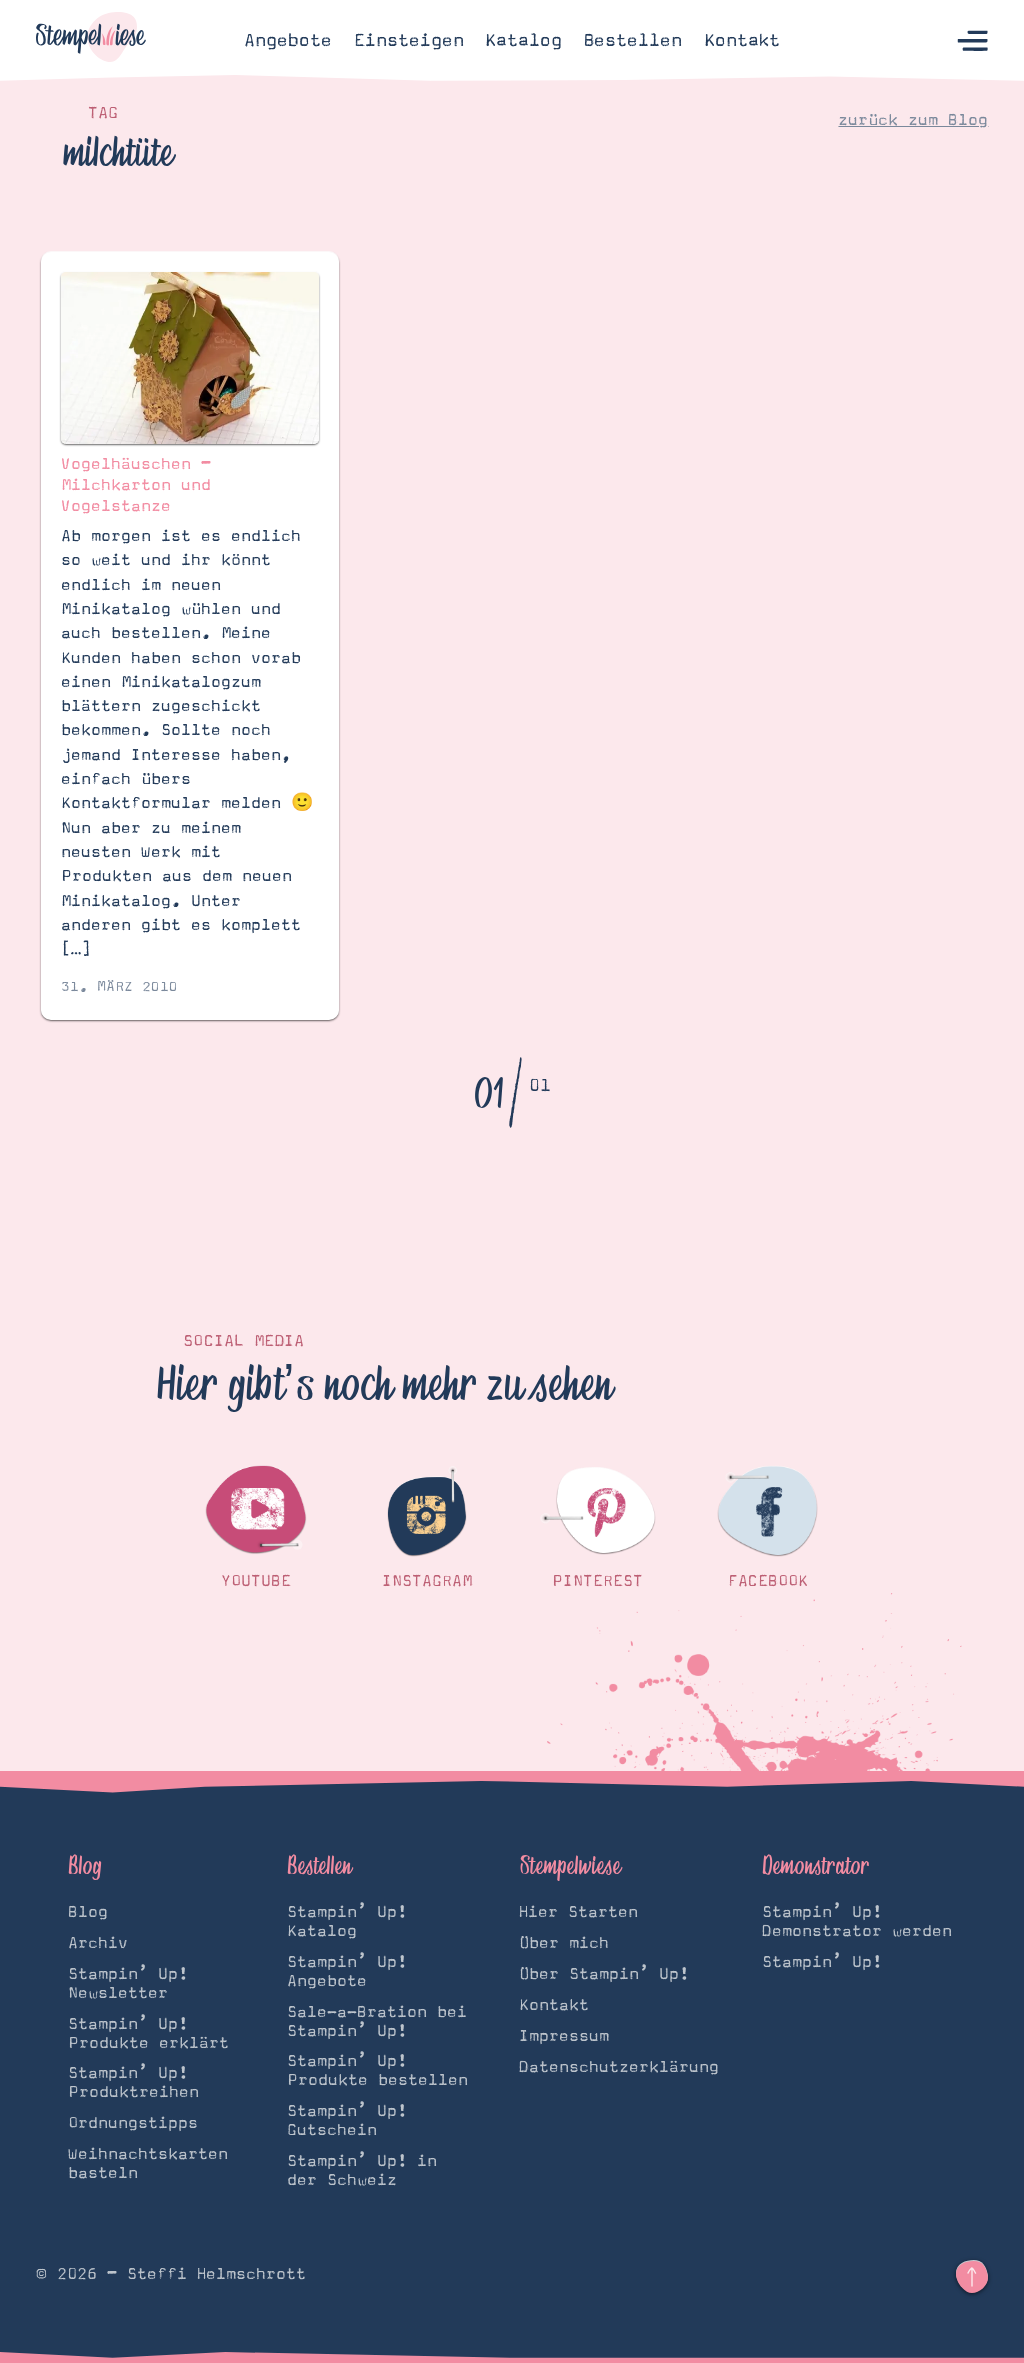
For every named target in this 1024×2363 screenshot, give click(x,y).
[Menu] (972, 40)
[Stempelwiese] (91, 40)
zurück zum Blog (913, 120)
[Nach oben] (972, 2277)
